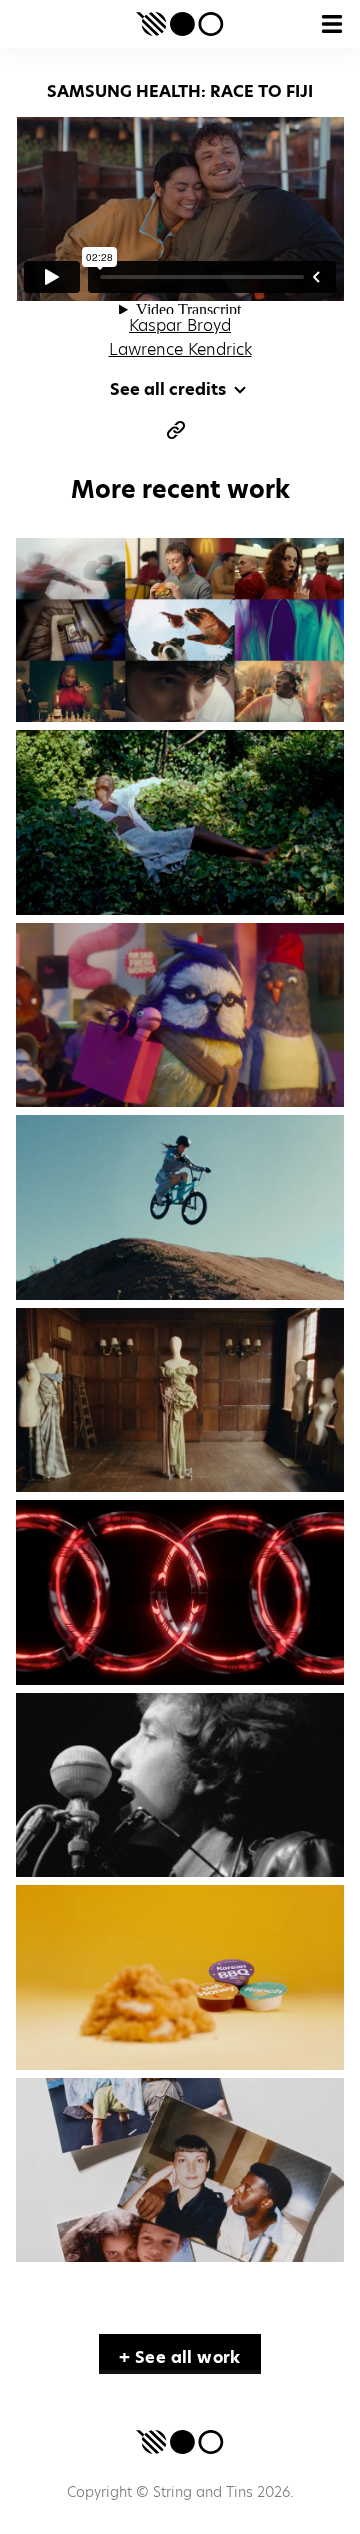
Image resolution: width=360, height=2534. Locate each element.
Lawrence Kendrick (180, 349)
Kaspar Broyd (180, 325)
